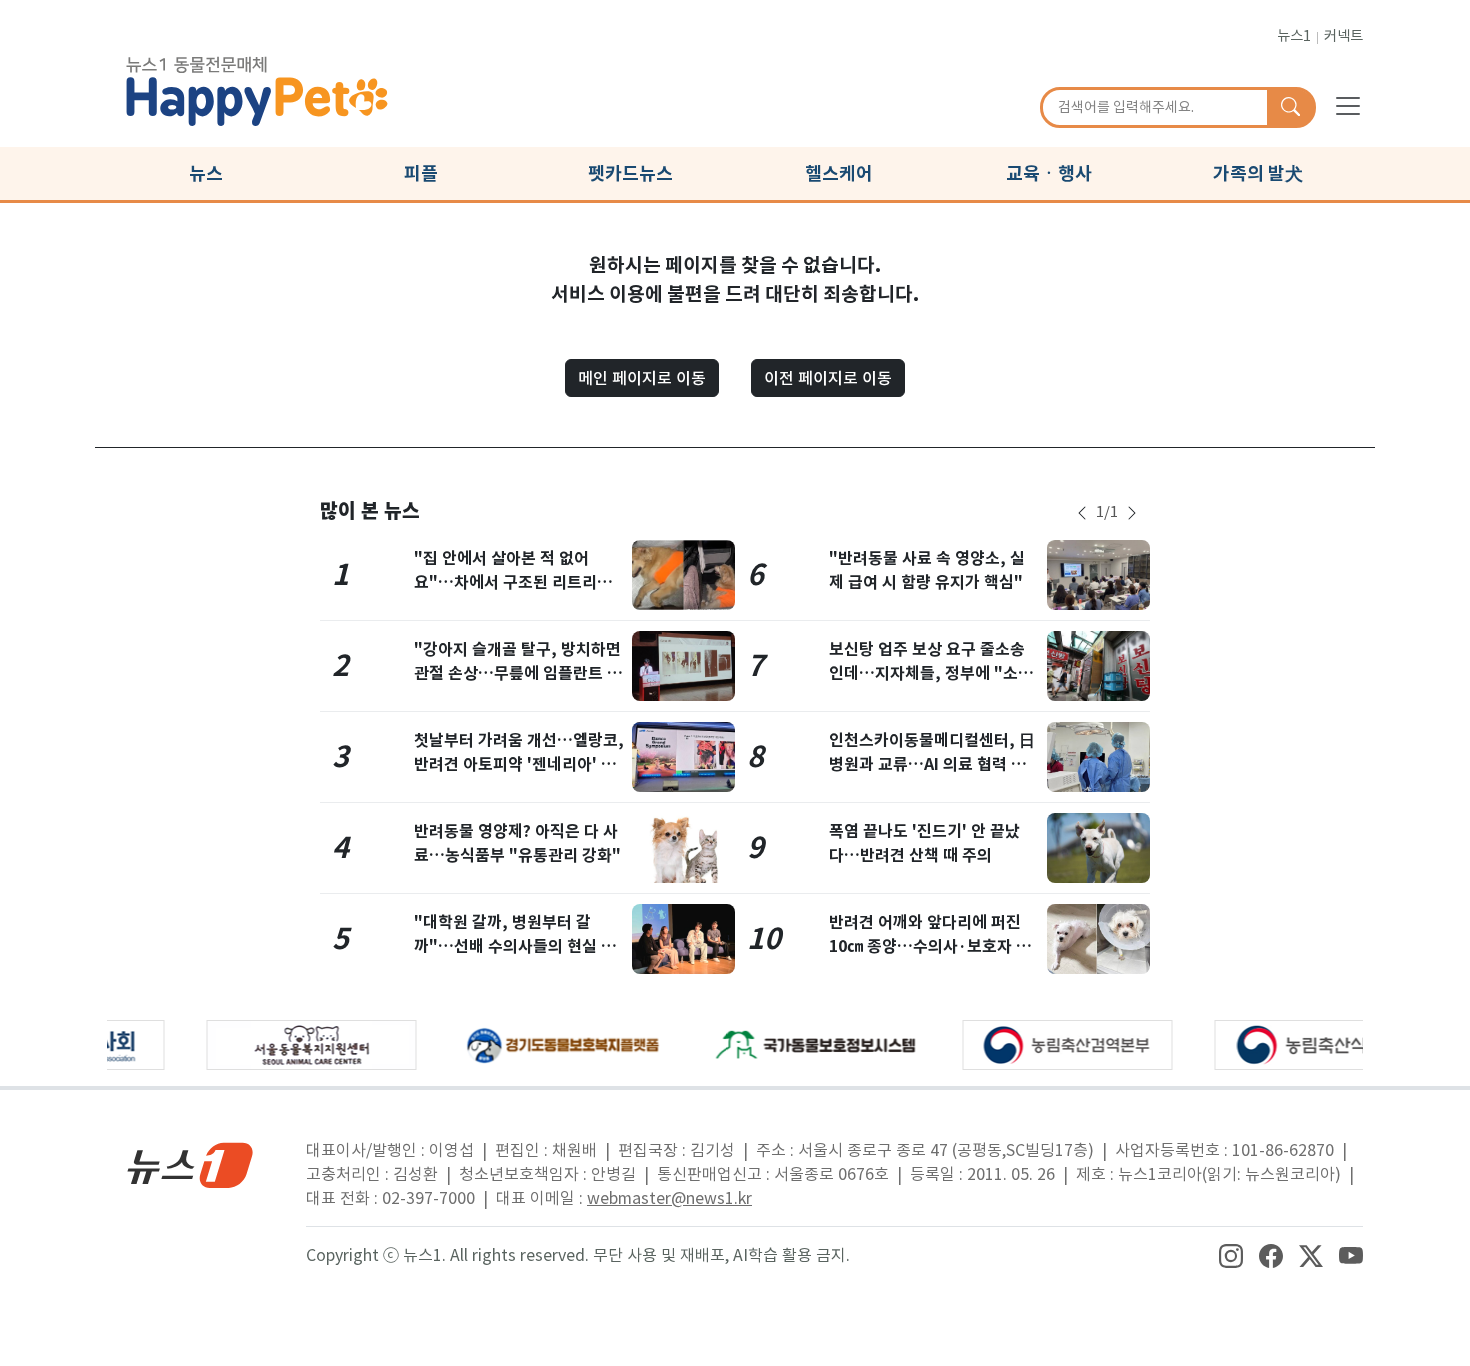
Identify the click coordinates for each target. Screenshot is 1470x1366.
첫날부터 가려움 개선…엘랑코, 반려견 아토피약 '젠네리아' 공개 (519, 764)
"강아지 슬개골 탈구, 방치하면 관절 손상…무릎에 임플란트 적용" (518, 673)
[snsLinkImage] (1231, 1255)
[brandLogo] (257, 88)
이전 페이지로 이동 (828, 378)
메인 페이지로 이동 (642, 378)
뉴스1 (1294, 36)
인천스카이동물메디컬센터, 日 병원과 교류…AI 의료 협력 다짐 (932, 764)
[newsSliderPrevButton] (1082, 513)
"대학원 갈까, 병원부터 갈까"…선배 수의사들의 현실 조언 (515, 946)
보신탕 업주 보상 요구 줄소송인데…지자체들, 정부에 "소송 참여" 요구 (931, 673)
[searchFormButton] (1290, 108)
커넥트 (1343, 36)
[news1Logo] (190, 1164)
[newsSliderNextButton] (1132, 513)
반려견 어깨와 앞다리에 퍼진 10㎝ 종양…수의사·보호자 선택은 (930, 946)
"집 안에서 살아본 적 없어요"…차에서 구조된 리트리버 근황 (513, 582)
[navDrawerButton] (1348, 105)
